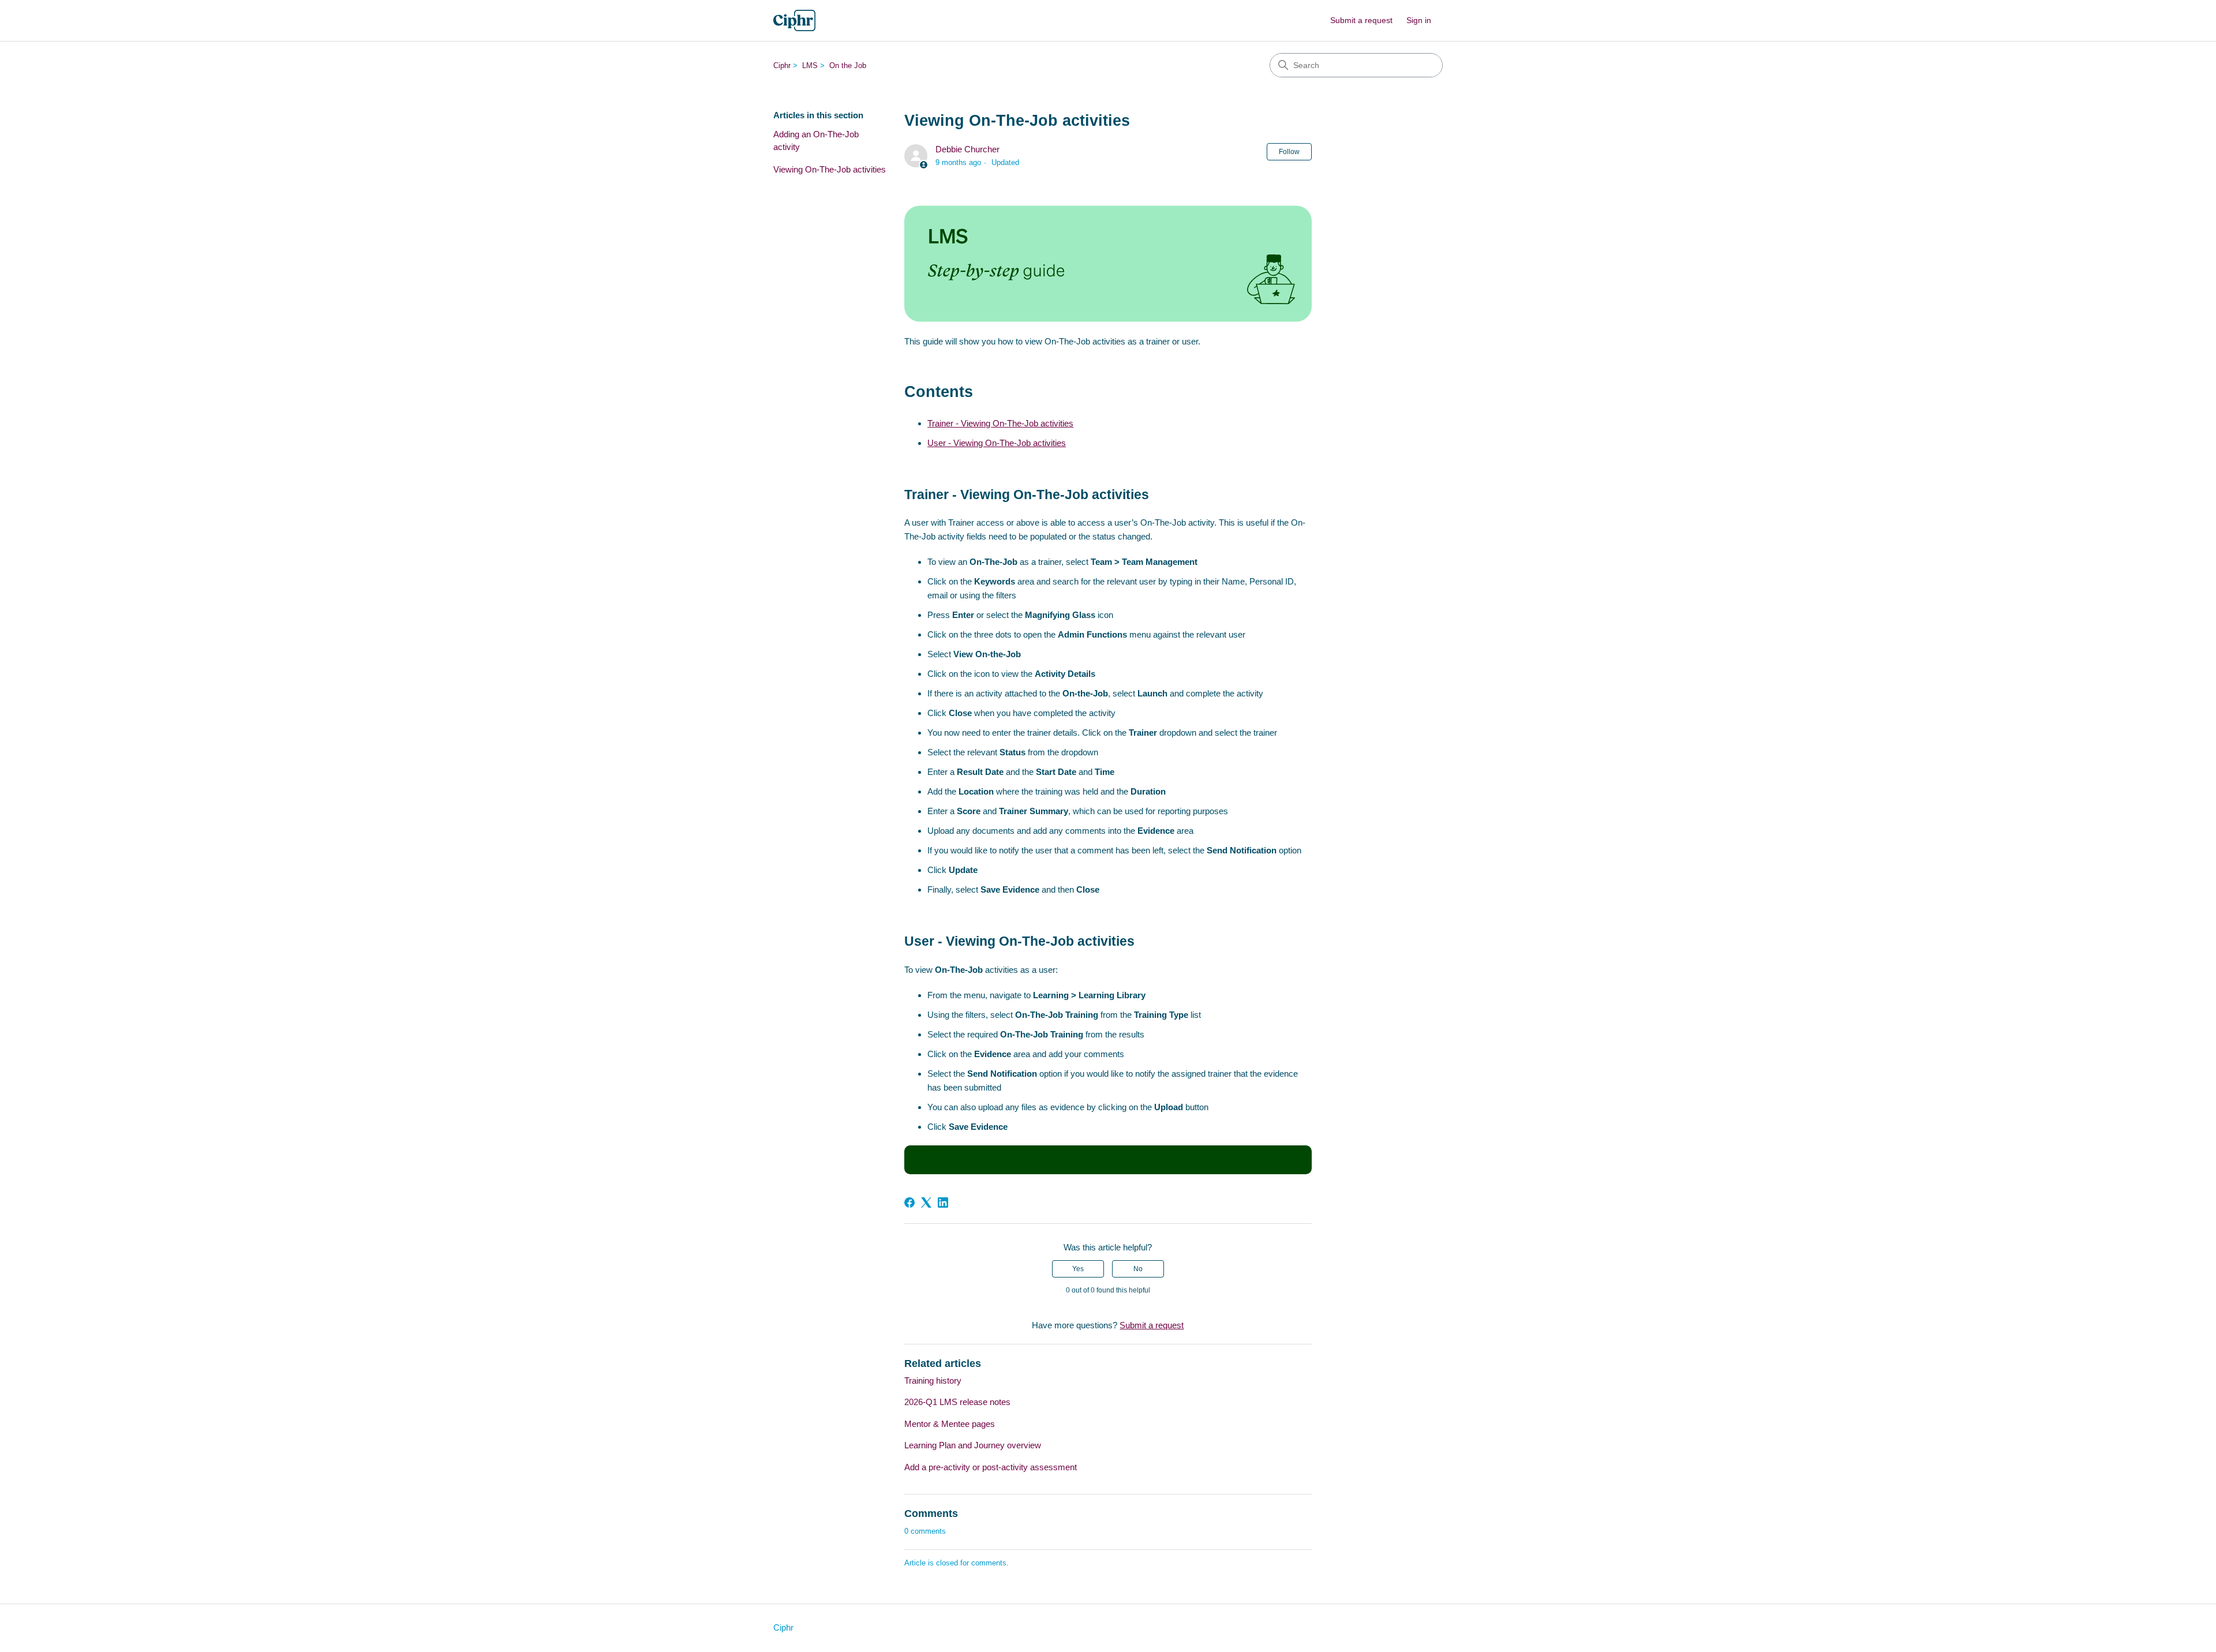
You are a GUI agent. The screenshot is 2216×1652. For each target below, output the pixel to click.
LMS (810, 65)
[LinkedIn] (943, 1203)
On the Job (848, 65)
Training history (933, 1381)
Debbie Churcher (967, 149)
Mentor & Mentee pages (950, 1424)
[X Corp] (926, 1203)
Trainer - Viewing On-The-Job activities (1000, 423)
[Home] (794, 20)
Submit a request (1361, 20)
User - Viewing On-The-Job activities (997, 443)
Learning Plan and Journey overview (973, 1445)
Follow (1289, 152)
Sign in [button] (1419, 20)
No (1138, 1269)
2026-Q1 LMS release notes (957, 1402)
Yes (1078, 1269)
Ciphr (782, 65)
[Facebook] (909, 1203)
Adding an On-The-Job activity (816, 141)
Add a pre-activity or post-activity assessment (991, 1467)
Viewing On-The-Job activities (830, 169)
